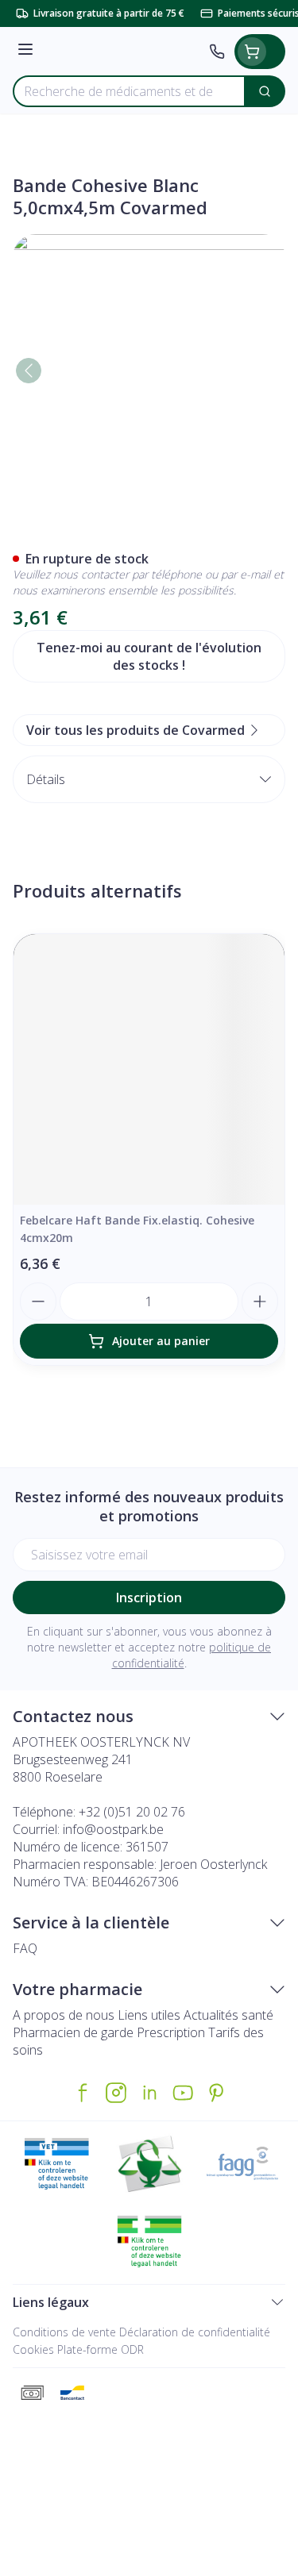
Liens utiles (149, 2015)
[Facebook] (83, 2093)
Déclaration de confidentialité (195, 2332)
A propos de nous (64, 2015)
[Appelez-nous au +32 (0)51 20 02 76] (217, 52)
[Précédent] (29, 371)
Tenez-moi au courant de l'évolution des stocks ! (149, 656)
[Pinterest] (216, 2093)
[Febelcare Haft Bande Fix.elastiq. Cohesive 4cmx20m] (149, 1069)
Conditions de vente (64, 2332)
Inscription (149, 1598)
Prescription (171, 2032)
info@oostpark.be (113, 1829)
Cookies (33, 2349)
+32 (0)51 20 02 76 (132, 1812)
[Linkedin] (149, 2093)
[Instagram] (116, 2093)
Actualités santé (228, 2015)
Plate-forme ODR (101, 2349)
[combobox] (129, 91)
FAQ (25, 1948)
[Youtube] (183, 2093)
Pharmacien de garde (73, 2032)
